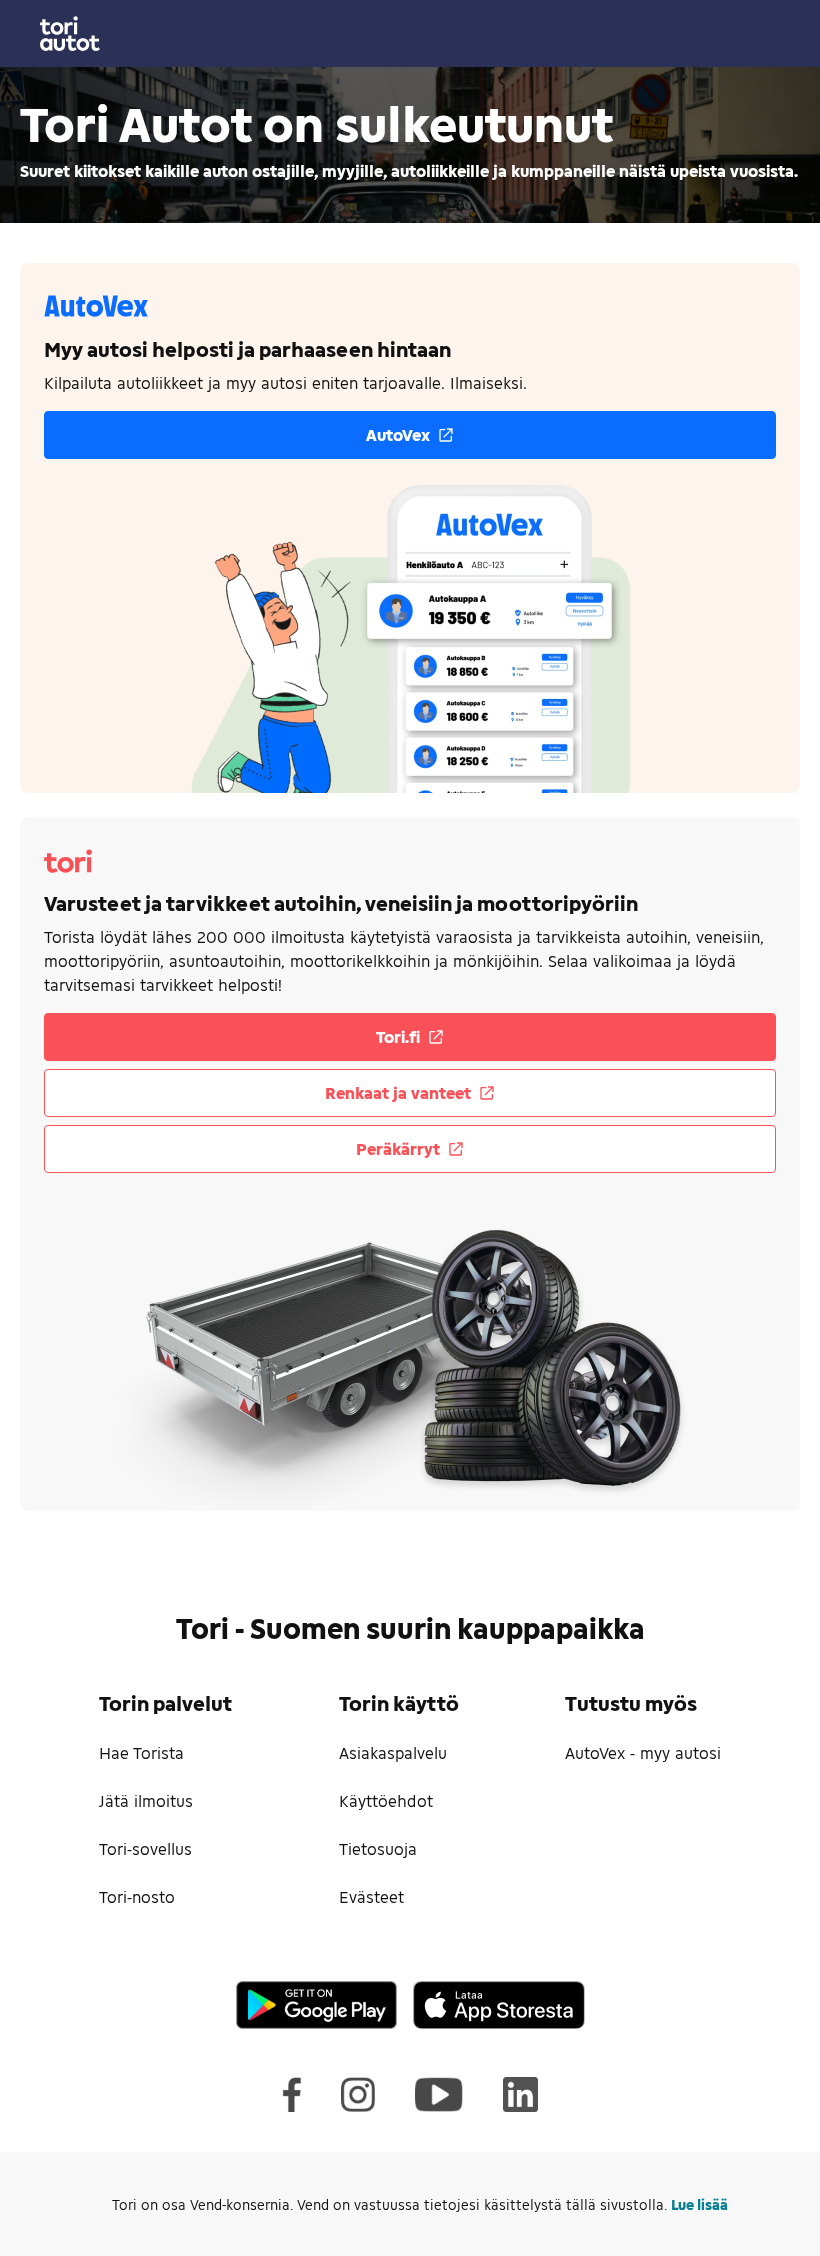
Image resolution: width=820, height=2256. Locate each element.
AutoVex (398, 434)
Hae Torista (141, 1752)
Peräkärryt (398, 1148)
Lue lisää (699, 2204)
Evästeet (371, 1896)
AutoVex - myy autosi (643, 1752)
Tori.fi (398, 1036)
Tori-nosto (137, 1896)
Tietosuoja (378, 1848)
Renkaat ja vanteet (398, 1092)
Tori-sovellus (145, 1848)
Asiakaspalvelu (393, 1752)
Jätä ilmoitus (146, 1800)
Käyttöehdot (386, 1800)
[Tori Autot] (410, 33)
